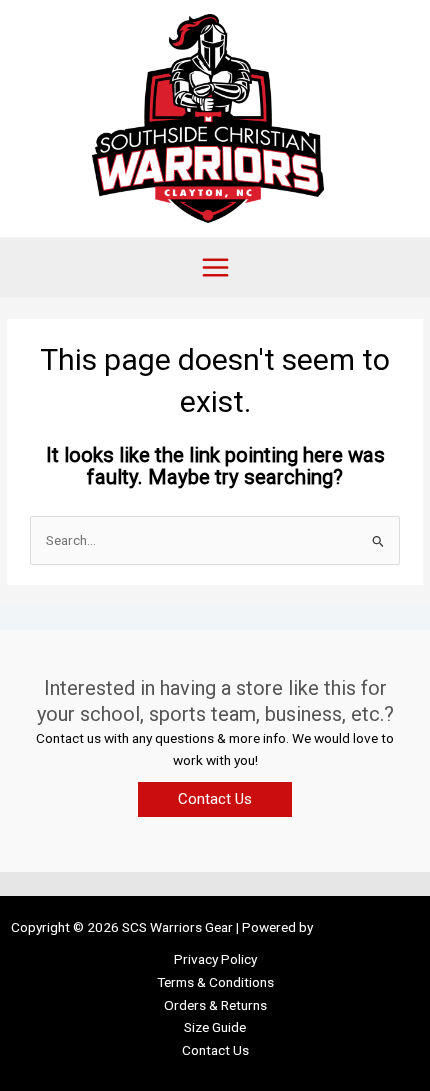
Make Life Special (367, 927)
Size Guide (215, 1027)
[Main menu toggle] (215, 267)
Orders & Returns (215, 1005)
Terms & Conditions (215, 982)
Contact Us (215, 1050)
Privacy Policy (215, 959)
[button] (215, 799)
